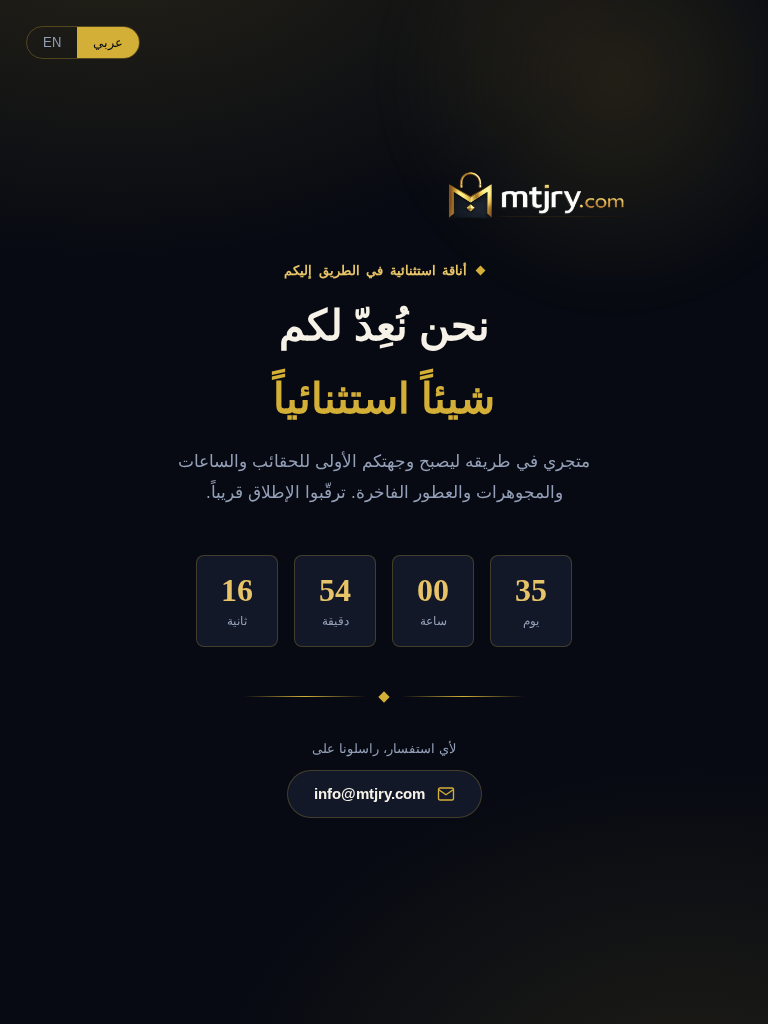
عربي (108, 42)
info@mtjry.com (369, 793)
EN (52, 42)
